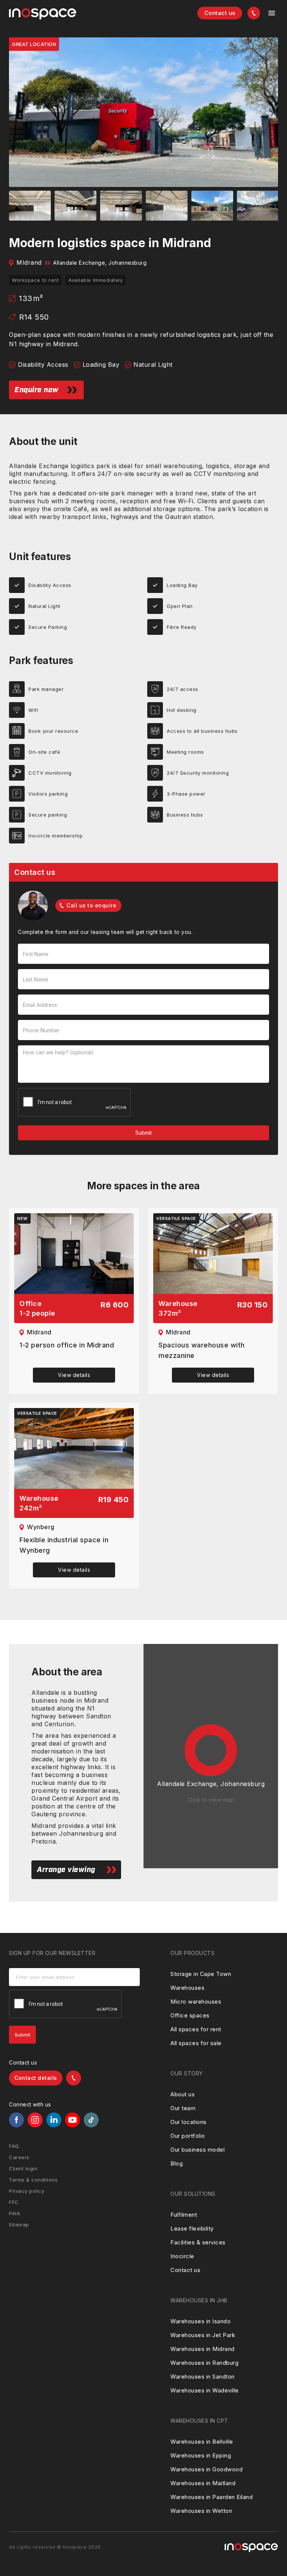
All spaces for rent (196, 2029)
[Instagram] (35, 2120)
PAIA (15, 2213)
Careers (19, 2157)
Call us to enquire (91, 905)
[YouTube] (72, 2120)
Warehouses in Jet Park (203, 2335)
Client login (23, 2168)
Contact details (36, 2078)
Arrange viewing (66, 1870)
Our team (183, 2108)
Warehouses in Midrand (203, 2349)
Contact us (220, 13)
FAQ (14, 2146)
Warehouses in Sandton (203, 2377)
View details (74, 1375)
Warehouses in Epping (201, 2455)
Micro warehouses (196, 2002)
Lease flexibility (192, 2228)
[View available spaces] (74, 1254)
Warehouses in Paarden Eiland (212, 2497)
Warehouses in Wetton (201, 2511)
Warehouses (187, 1988)
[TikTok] (91, 2120)
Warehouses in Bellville (202, 2442)
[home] (43, 14)
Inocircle (182, 2256)
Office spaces (190, 2015)
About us (183, 2094)
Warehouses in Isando (200, 2321)
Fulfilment (184, 2215)
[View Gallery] (143, 112)
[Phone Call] (254, 13)
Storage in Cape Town (201, 1974)
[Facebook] (16, 2120)
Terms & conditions (33, 2180)
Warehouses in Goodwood (206, 2469)
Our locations (189, 2122)
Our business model (197, 2150)
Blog (177, 2163)
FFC (14, 2202)
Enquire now (37, 390)
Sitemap (19, 2225)
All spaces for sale (196, 2043)
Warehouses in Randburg (204, 2363)
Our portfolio (188, 2136)
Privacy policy (27, 2191)
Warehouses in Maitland (203, 2483)
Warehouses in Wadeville (205, 2390)
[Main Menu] (272, 13)
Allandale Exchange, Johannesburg (100, 263)
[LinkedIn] (54, 2120)
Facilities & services (198, 2242)
